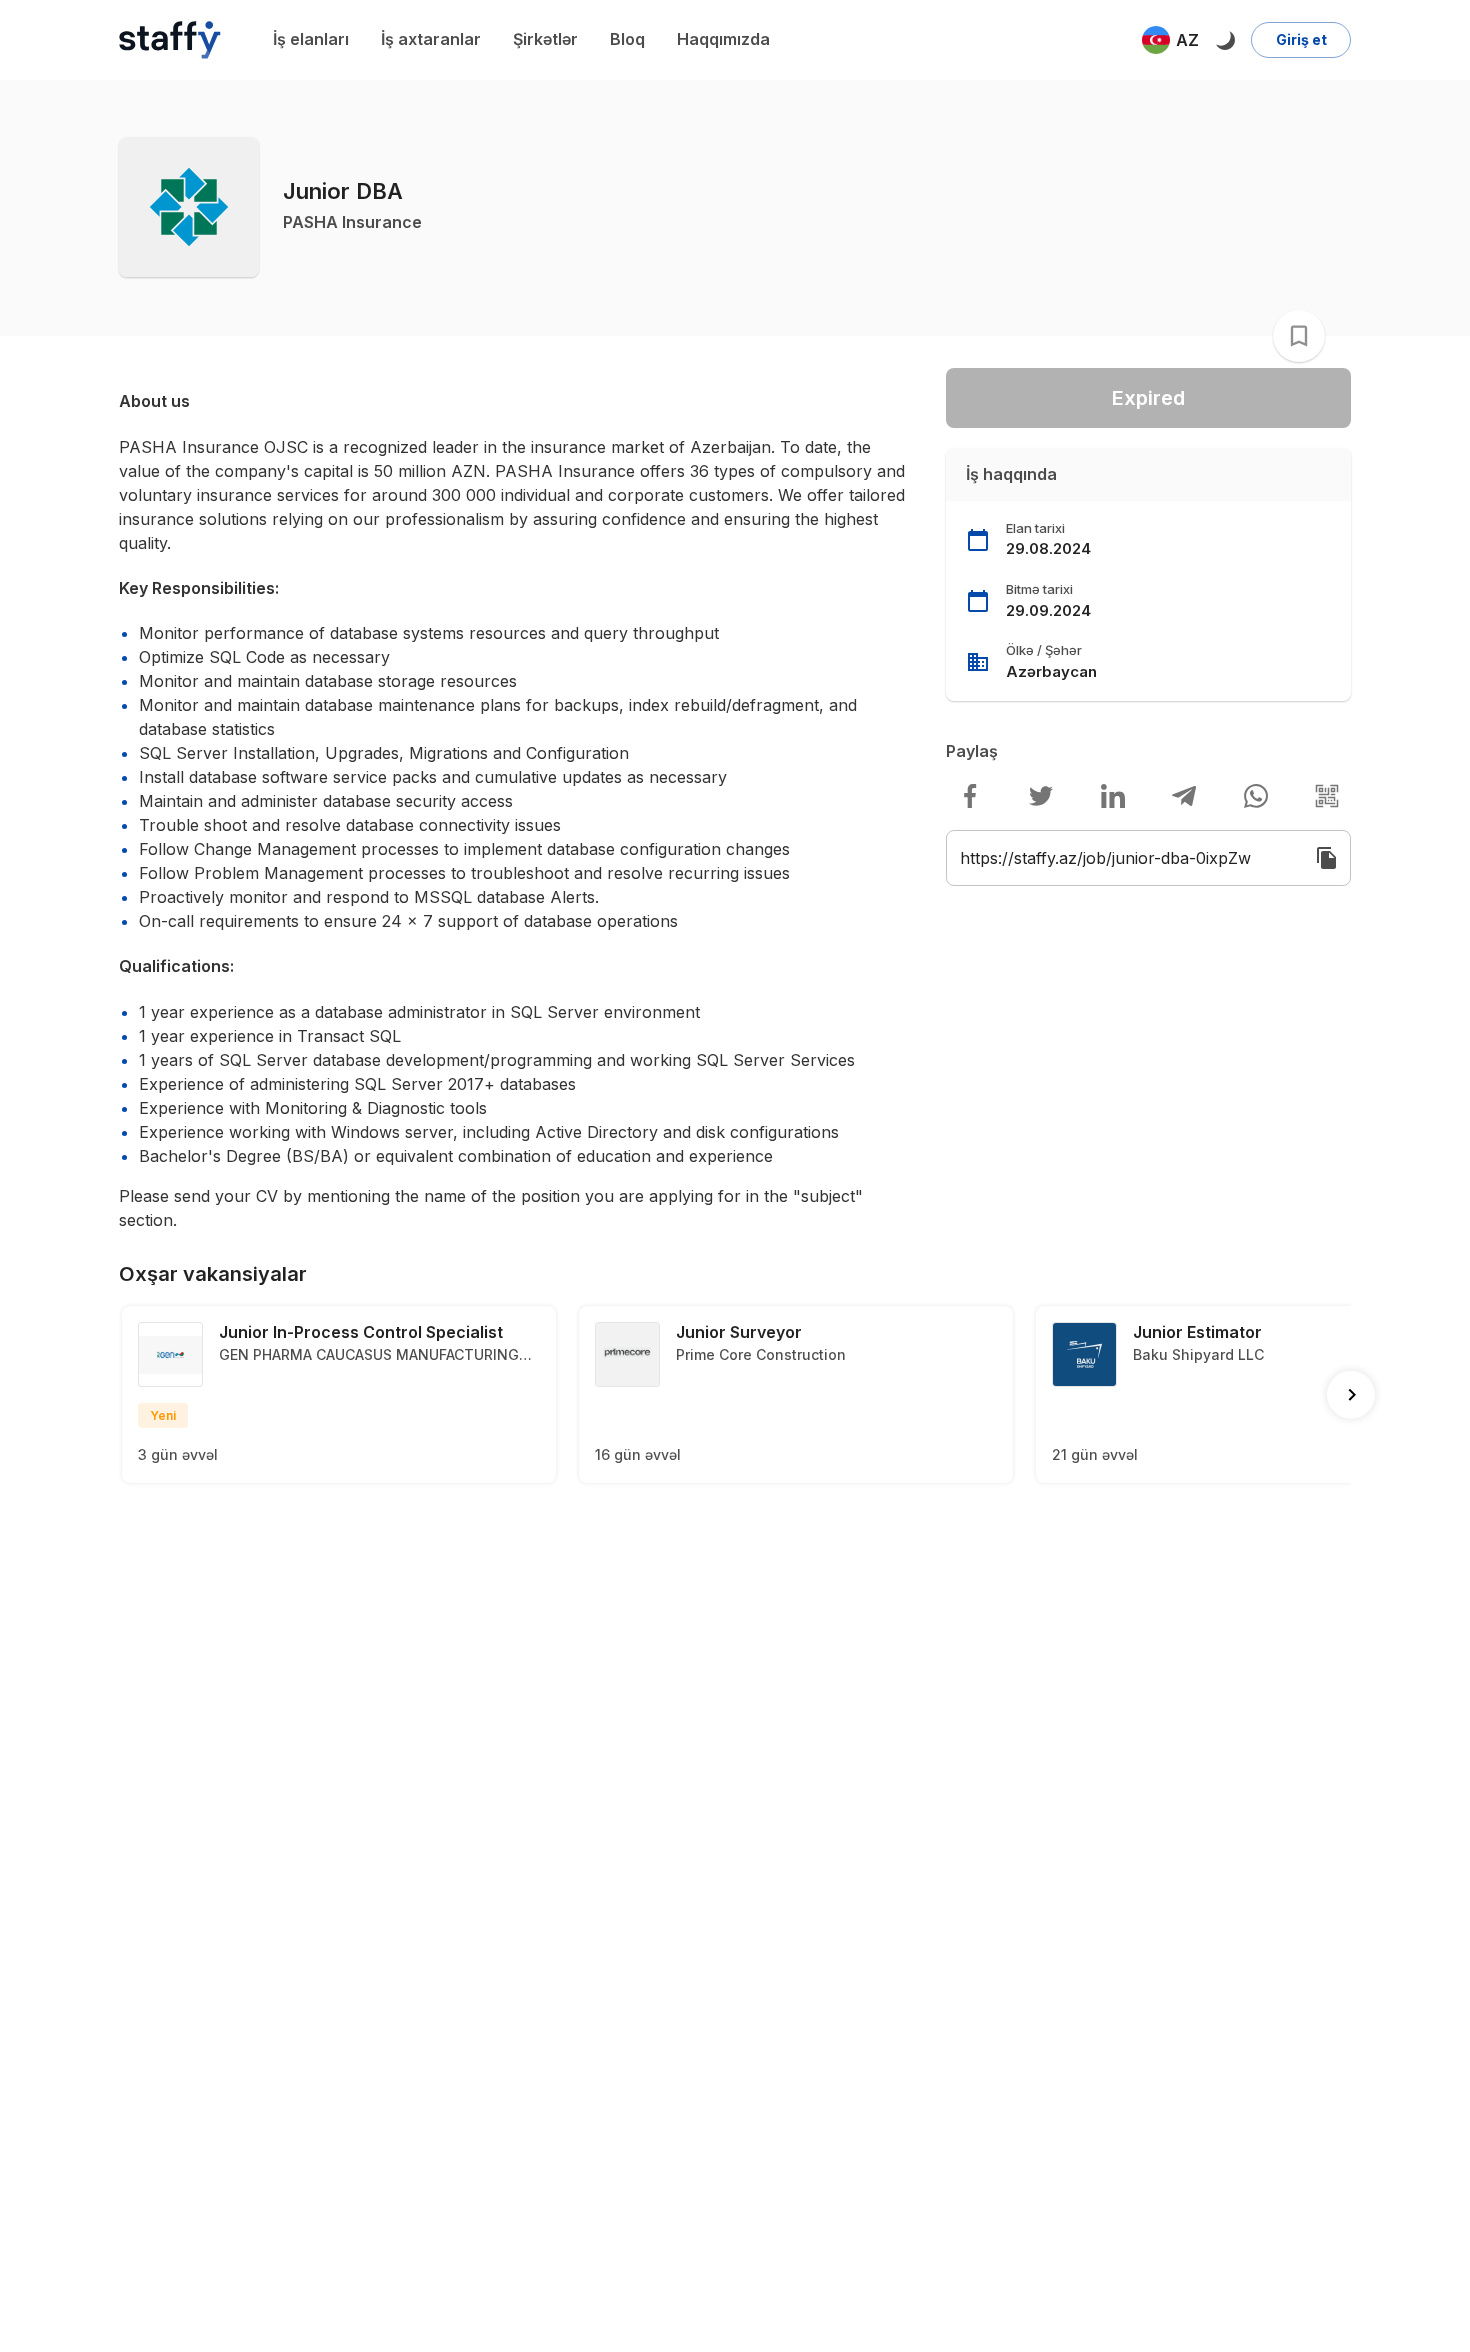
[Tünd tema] (1225, 40)
